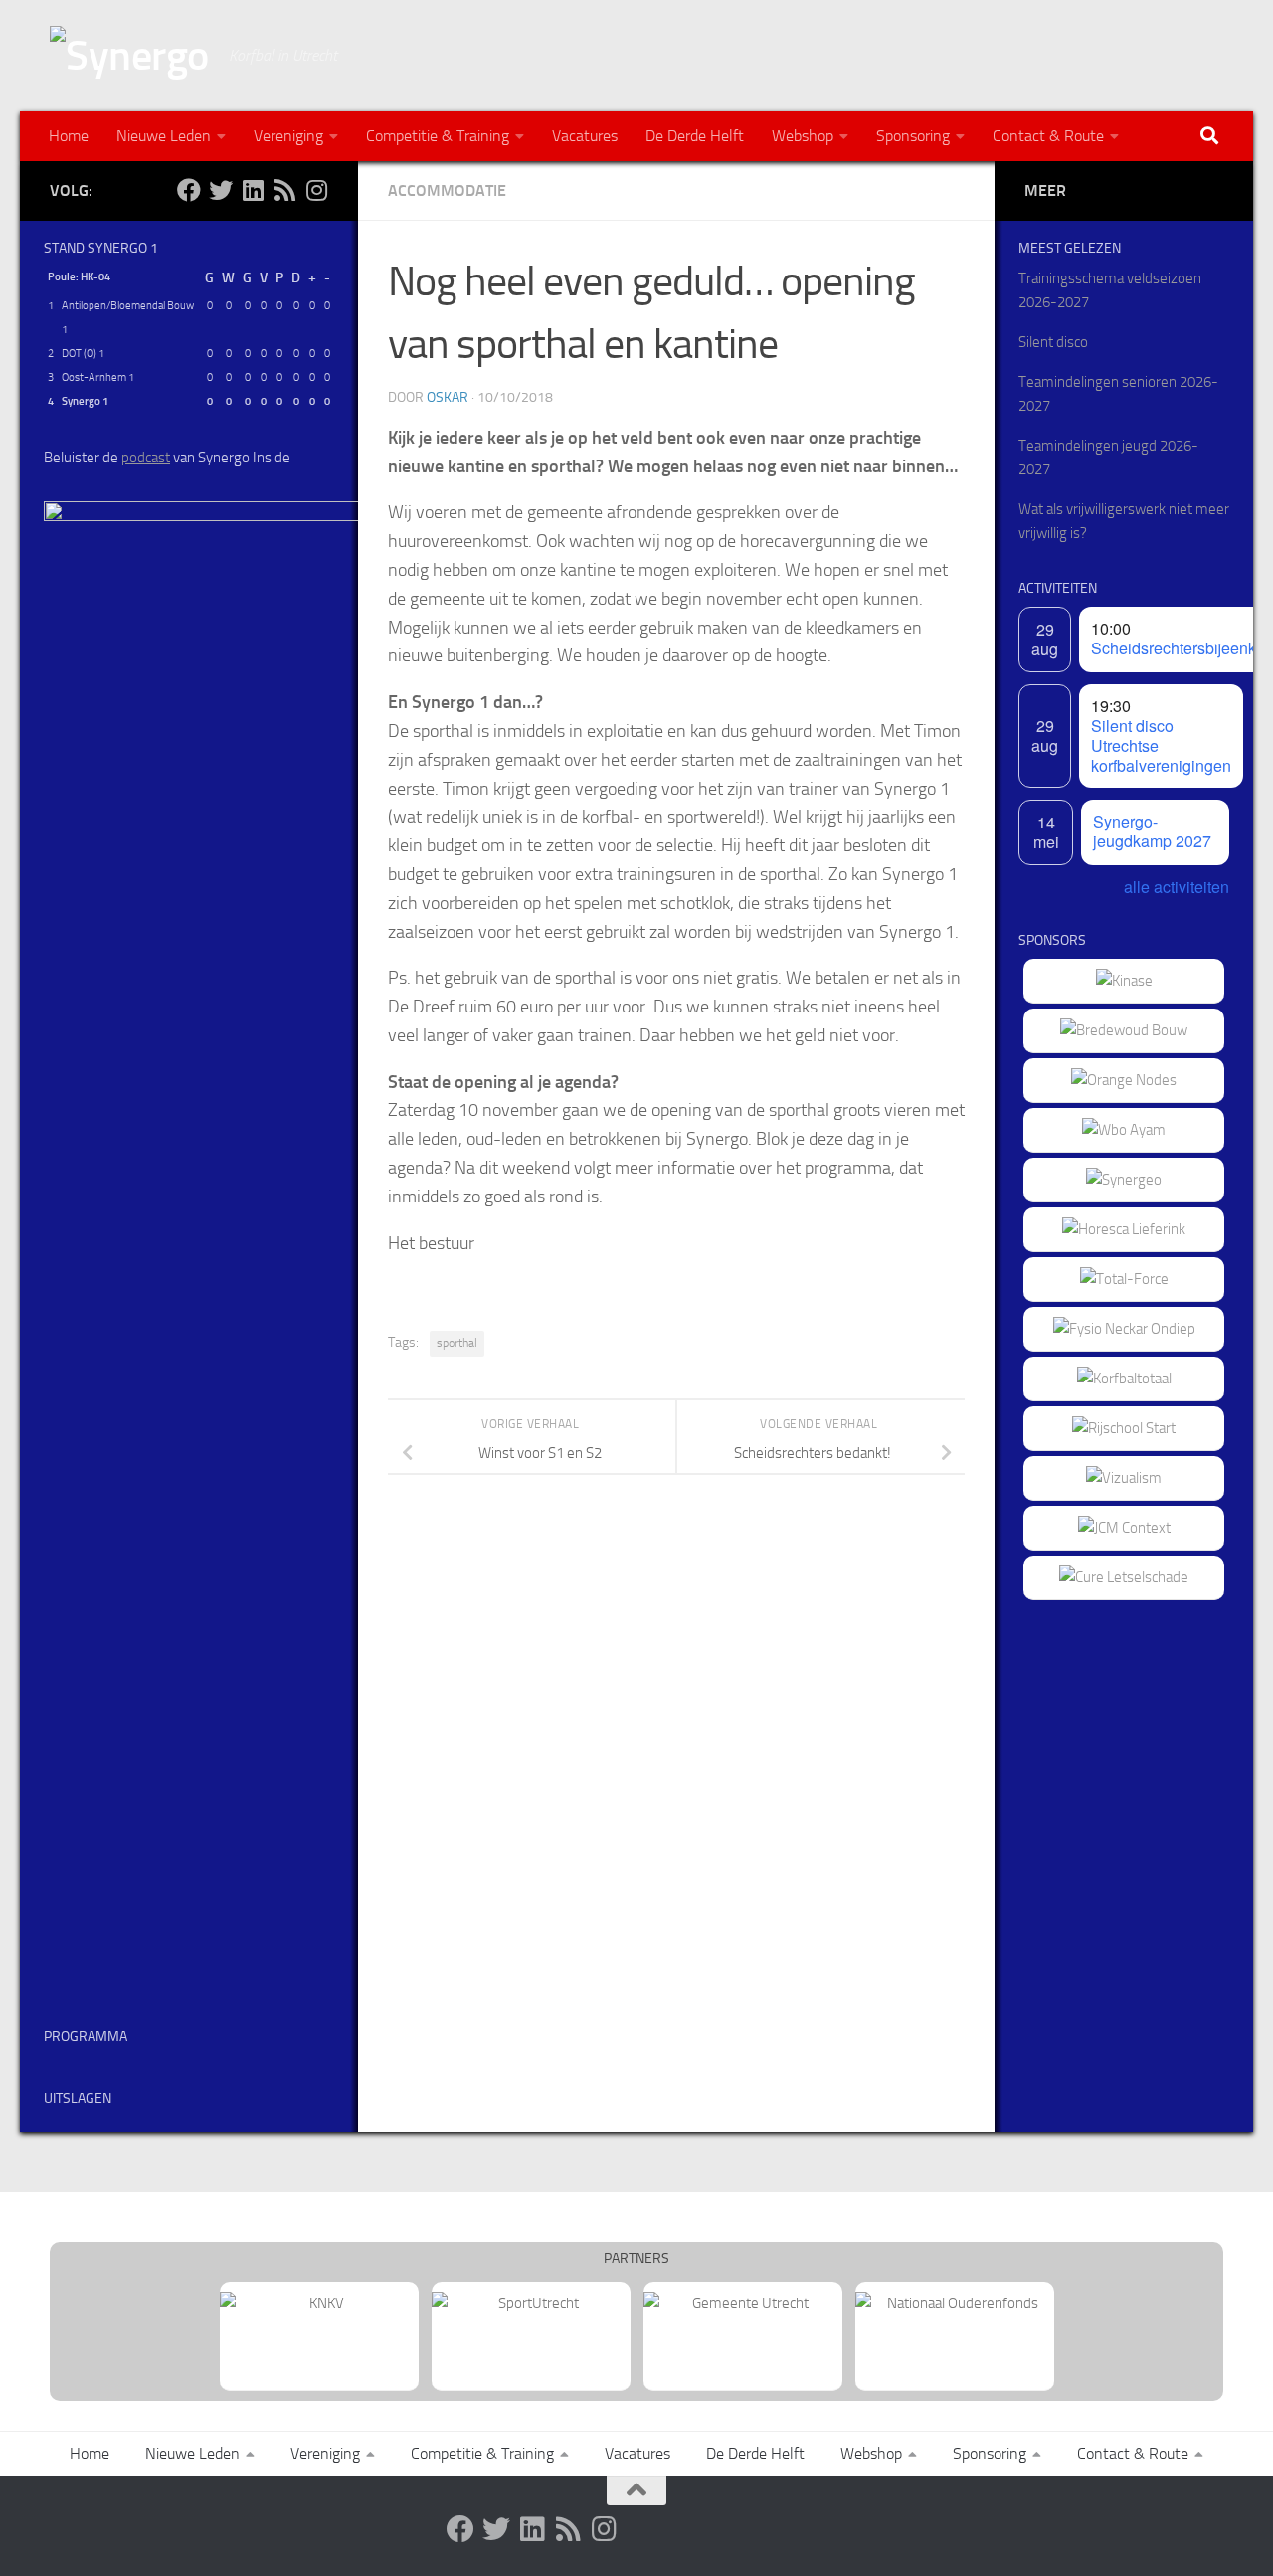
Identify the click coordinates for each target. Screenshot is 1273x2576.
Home (69, 136)
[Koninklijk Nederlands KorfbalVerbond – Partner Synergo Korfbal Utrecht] (319, 2303)
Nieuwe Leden (164, 136)
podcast (146, 458)
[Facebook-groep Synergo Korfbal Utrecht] (189, 190)
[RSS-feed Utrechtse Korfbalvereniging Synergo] (284, 190)
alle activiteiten (1177, 887)
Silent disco (1053, 342)
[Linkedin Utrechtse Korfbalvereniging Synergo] (253, 190)
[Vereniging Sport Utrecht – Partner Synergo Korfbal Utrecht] (531, 2303)
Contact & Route (1048, 136)
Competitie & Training (438, 136)
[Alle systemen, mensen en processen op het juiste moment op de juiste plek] (1124, 1279)
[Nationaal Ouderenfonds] (955, 2303)
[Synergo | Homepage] (129, 56)
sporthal (457, 1343)
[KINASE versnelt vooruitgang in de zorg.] (1124, 981)
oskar (448, 397)
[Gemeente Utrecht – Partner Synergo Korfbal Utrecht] (743, 2303)
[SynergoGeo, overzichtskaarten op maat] (1124, 1180)
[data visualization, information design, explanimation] (1124, 1478)
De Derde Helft (695, 136)
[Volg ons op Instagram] (316, 190)
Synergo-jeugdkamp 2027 (1152, 831)
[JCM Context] (1124, 1528)
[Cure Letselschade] (1124, 1577)
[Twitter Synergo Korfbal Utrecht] (221, 190)
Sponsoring (913, 136)
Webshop (803, 136)
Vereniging (288, 136)
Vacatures (585, 136)
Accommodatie (447, 190)
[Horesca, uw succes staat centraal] (1124, 1229)
